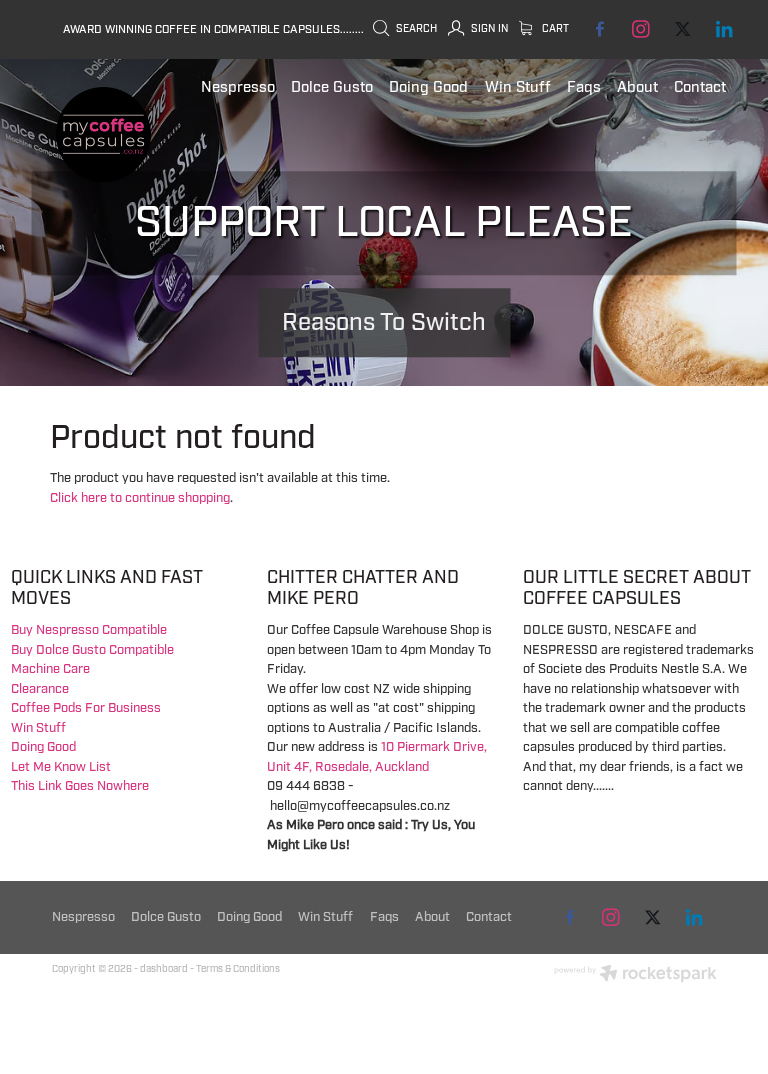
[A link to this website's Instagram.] (640, 29)
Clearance (40, 689)
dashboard (164, 969)
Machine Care (50, 669)
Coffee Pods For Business (86, 708)
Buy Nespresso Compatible (89, 630)
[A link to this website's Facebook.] (599, 29)
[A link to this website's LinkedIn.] (723, 29)
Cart (554, 28)
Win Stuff (38, 728)
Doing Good (43, 747)
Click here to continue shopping (140, 498)
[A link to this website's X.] (682, 29)
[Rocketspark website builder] (635, 975)
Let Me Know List (61, 767)
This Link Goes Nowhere (80, 786)
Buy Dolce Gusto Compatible (92, 650)
